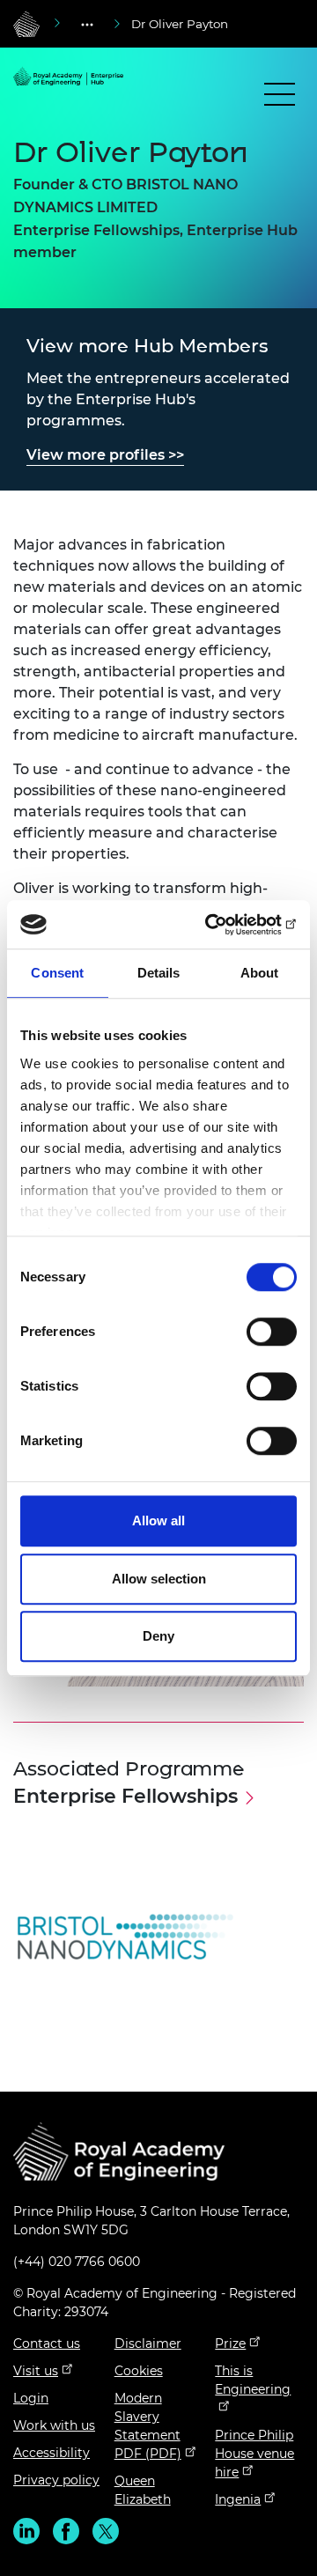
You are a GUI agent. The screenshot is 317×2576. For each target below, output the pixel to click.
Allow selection (159, 1579)
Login (31, 2398)
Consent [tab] (57, 973)
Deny (158, 1636)
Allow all (158, 1521)
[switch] (272, 1332)
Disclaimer (148, 2343)
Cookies (139, 2371)
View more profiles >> (105, 455)
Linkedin (26, 2531)
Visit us (36, 2371)
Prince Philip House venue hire (254, 2454)
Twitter (106, 2531)
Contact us (47, 2343)
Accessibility (52, 2453)
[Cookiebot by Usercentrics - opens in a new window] (224, 925)
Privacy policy (56, 2480)
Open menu (280, 98)
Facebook (66, 2531)
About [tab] (260, 973)
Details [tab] (159, 973)
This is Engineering (253, 2380)
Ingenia (238, 2499)
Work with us (54, 2425)
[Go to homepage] (26, 24)
